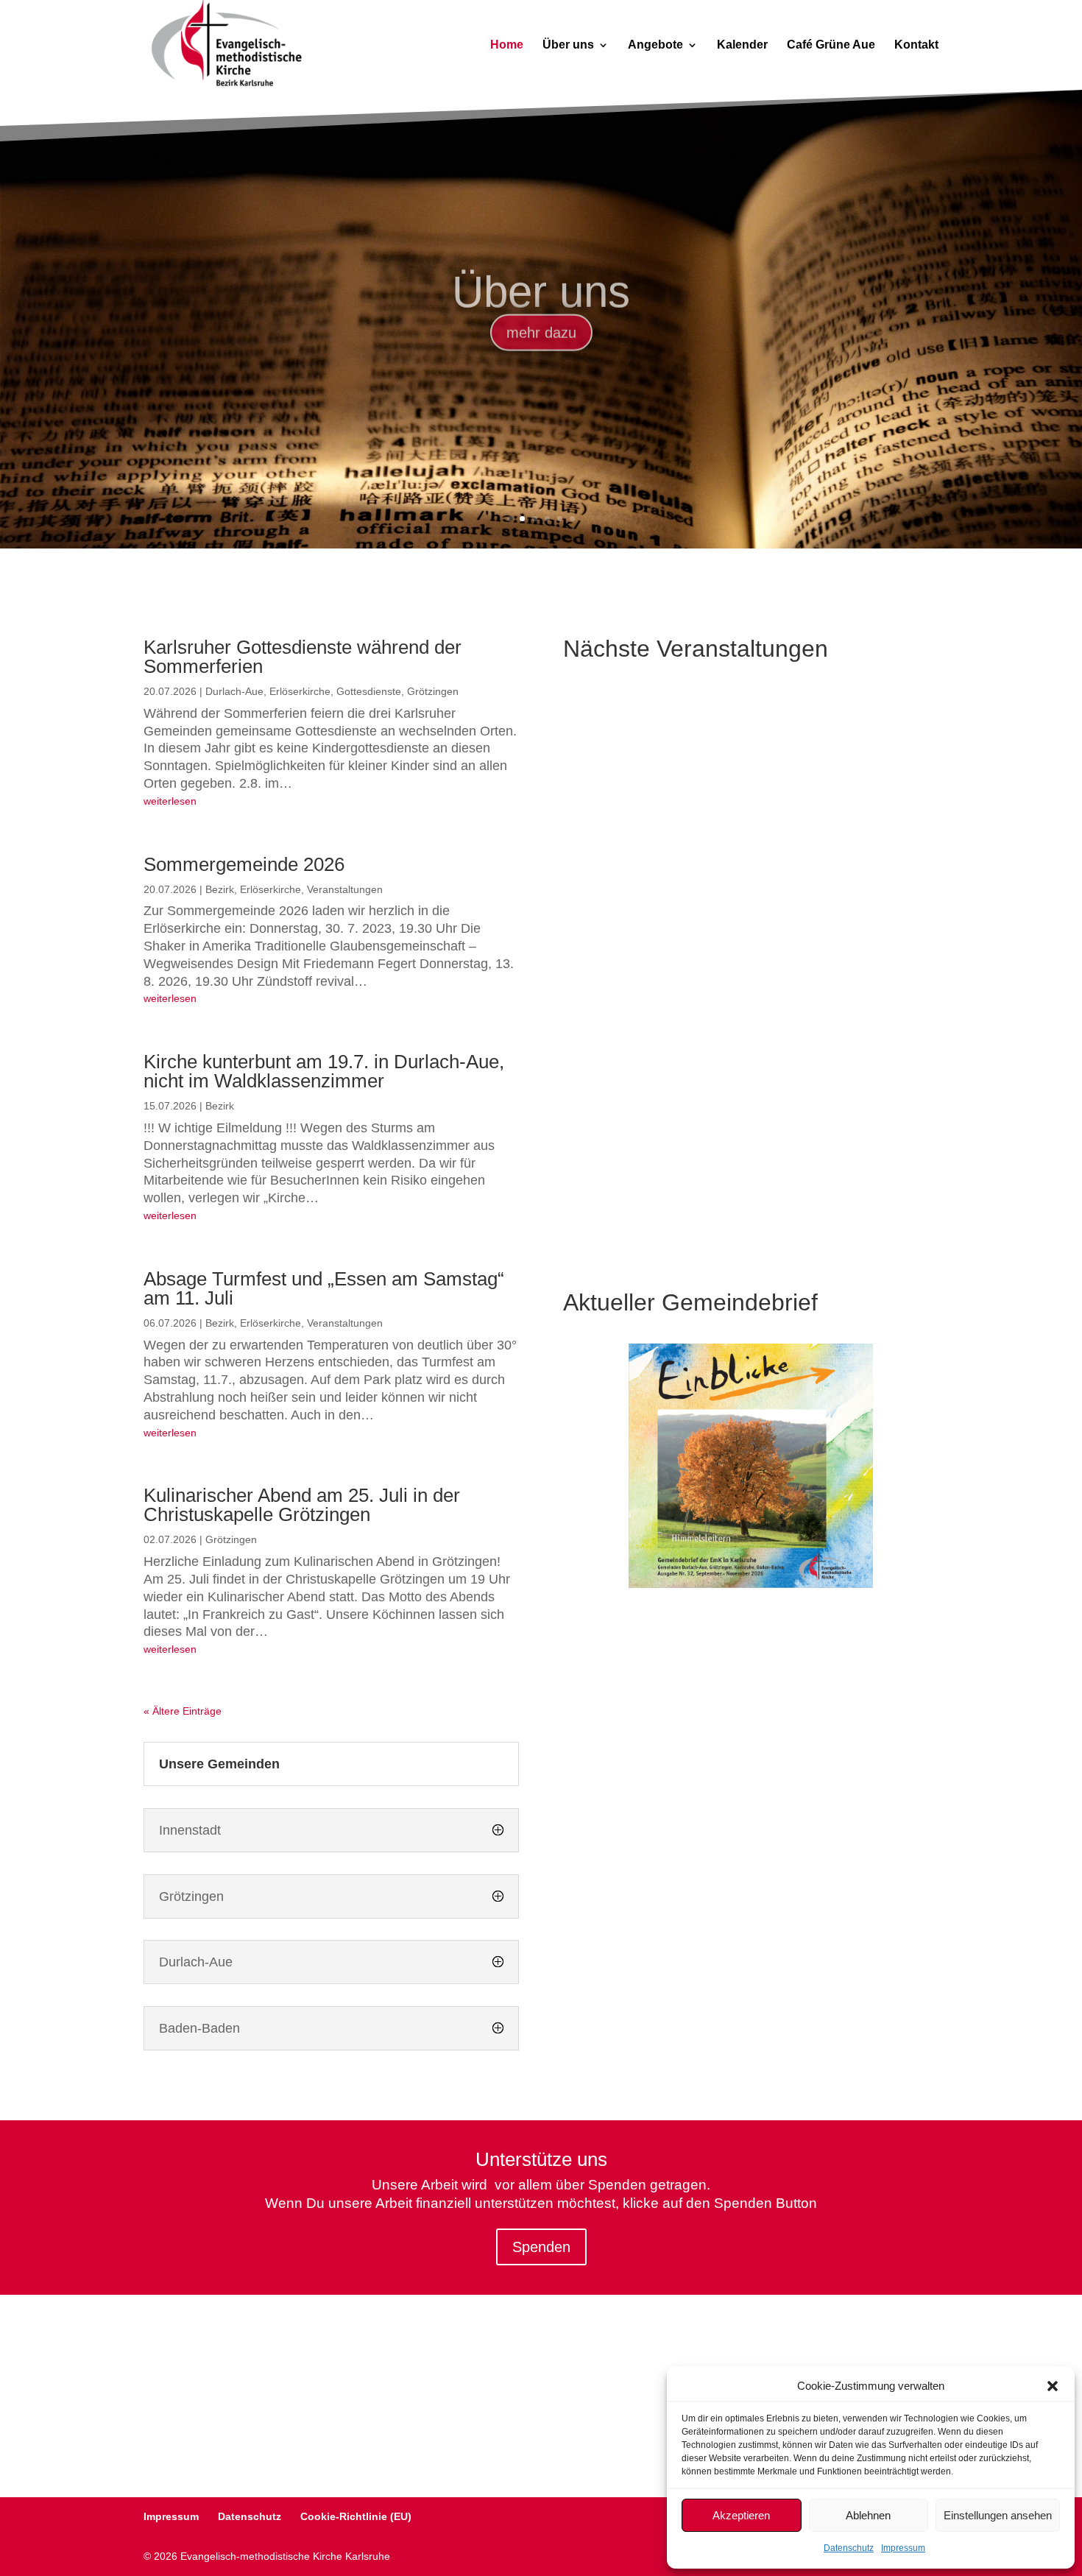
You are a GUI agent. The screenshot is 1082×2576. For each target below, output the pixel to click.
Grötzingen (433, 691)
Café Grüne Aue (831, 45)
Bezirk (220, 889)
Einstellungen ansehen (998, 2515)
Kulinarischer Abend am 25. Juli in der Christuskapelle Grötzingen (302, 1505)
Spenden (541, 2247)
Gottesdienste (369, 691)
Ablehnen (868, 2515)
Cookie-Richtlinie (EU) (356, 2516)
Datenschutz (849, 2548)
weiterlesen (170, 801)
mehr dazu (541, 320)
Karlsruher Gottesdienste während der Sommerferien (303, 657)
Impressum (903, 2548)
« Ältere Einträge (183, 1711)
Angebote (655, 45)
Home (507, 45)
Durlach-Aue (234, 691)
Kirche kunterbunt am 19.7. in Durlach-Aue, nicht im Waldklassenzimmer (324, 1071)
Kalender (742, 45)
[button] (1053, 2386)
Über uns (568, 45)
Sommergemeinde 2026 (244, 864)
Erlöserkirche (300, 691)
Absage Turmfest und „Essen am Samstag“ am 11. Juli (324, 1288)
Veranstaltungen (345, 889)
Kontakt (916, 45)
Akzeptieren (741, 2515)
